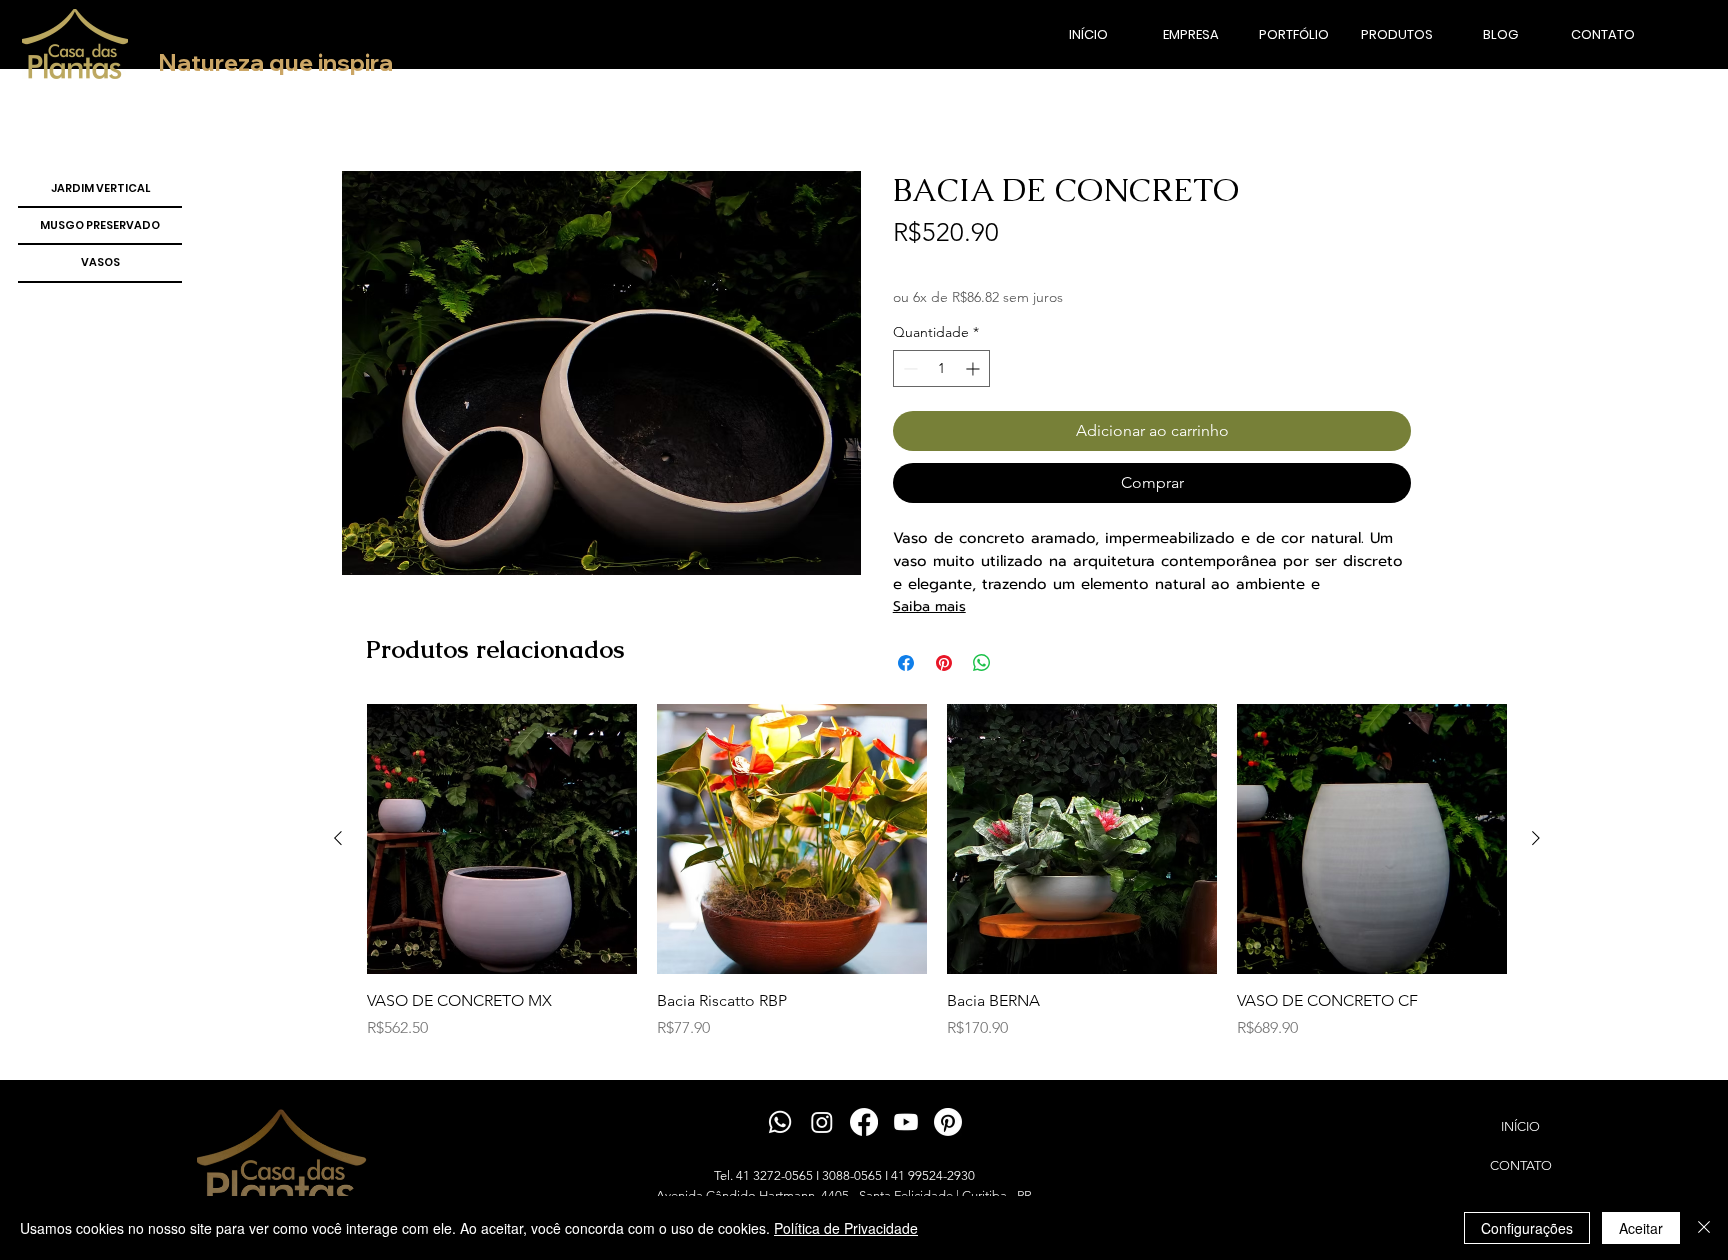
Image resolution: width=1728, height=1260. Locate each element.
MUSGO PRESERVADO (100, 225)
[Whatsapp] (780, 1122)
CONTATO (1521, 1165)
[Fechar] (1704, 1228)
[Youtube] (906, 1122)
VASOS (100, 262)
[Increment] (974, 368)
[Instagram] (822, 1122)
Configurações (1527, 1228)
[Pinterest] (948, 1122)
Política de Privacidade (846, 1228)
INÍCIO (1520, 1126)
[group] (937, 883)
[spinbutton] (942, 368)
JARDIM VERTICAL (100, 188)
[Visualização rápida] (502, 839)
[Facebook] (864, 1122)
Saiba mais (929, 606)
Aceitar (1641, 1228)
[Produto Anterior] (338, 838)
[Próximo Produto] (1536, 838)
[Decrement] (908, 368)
